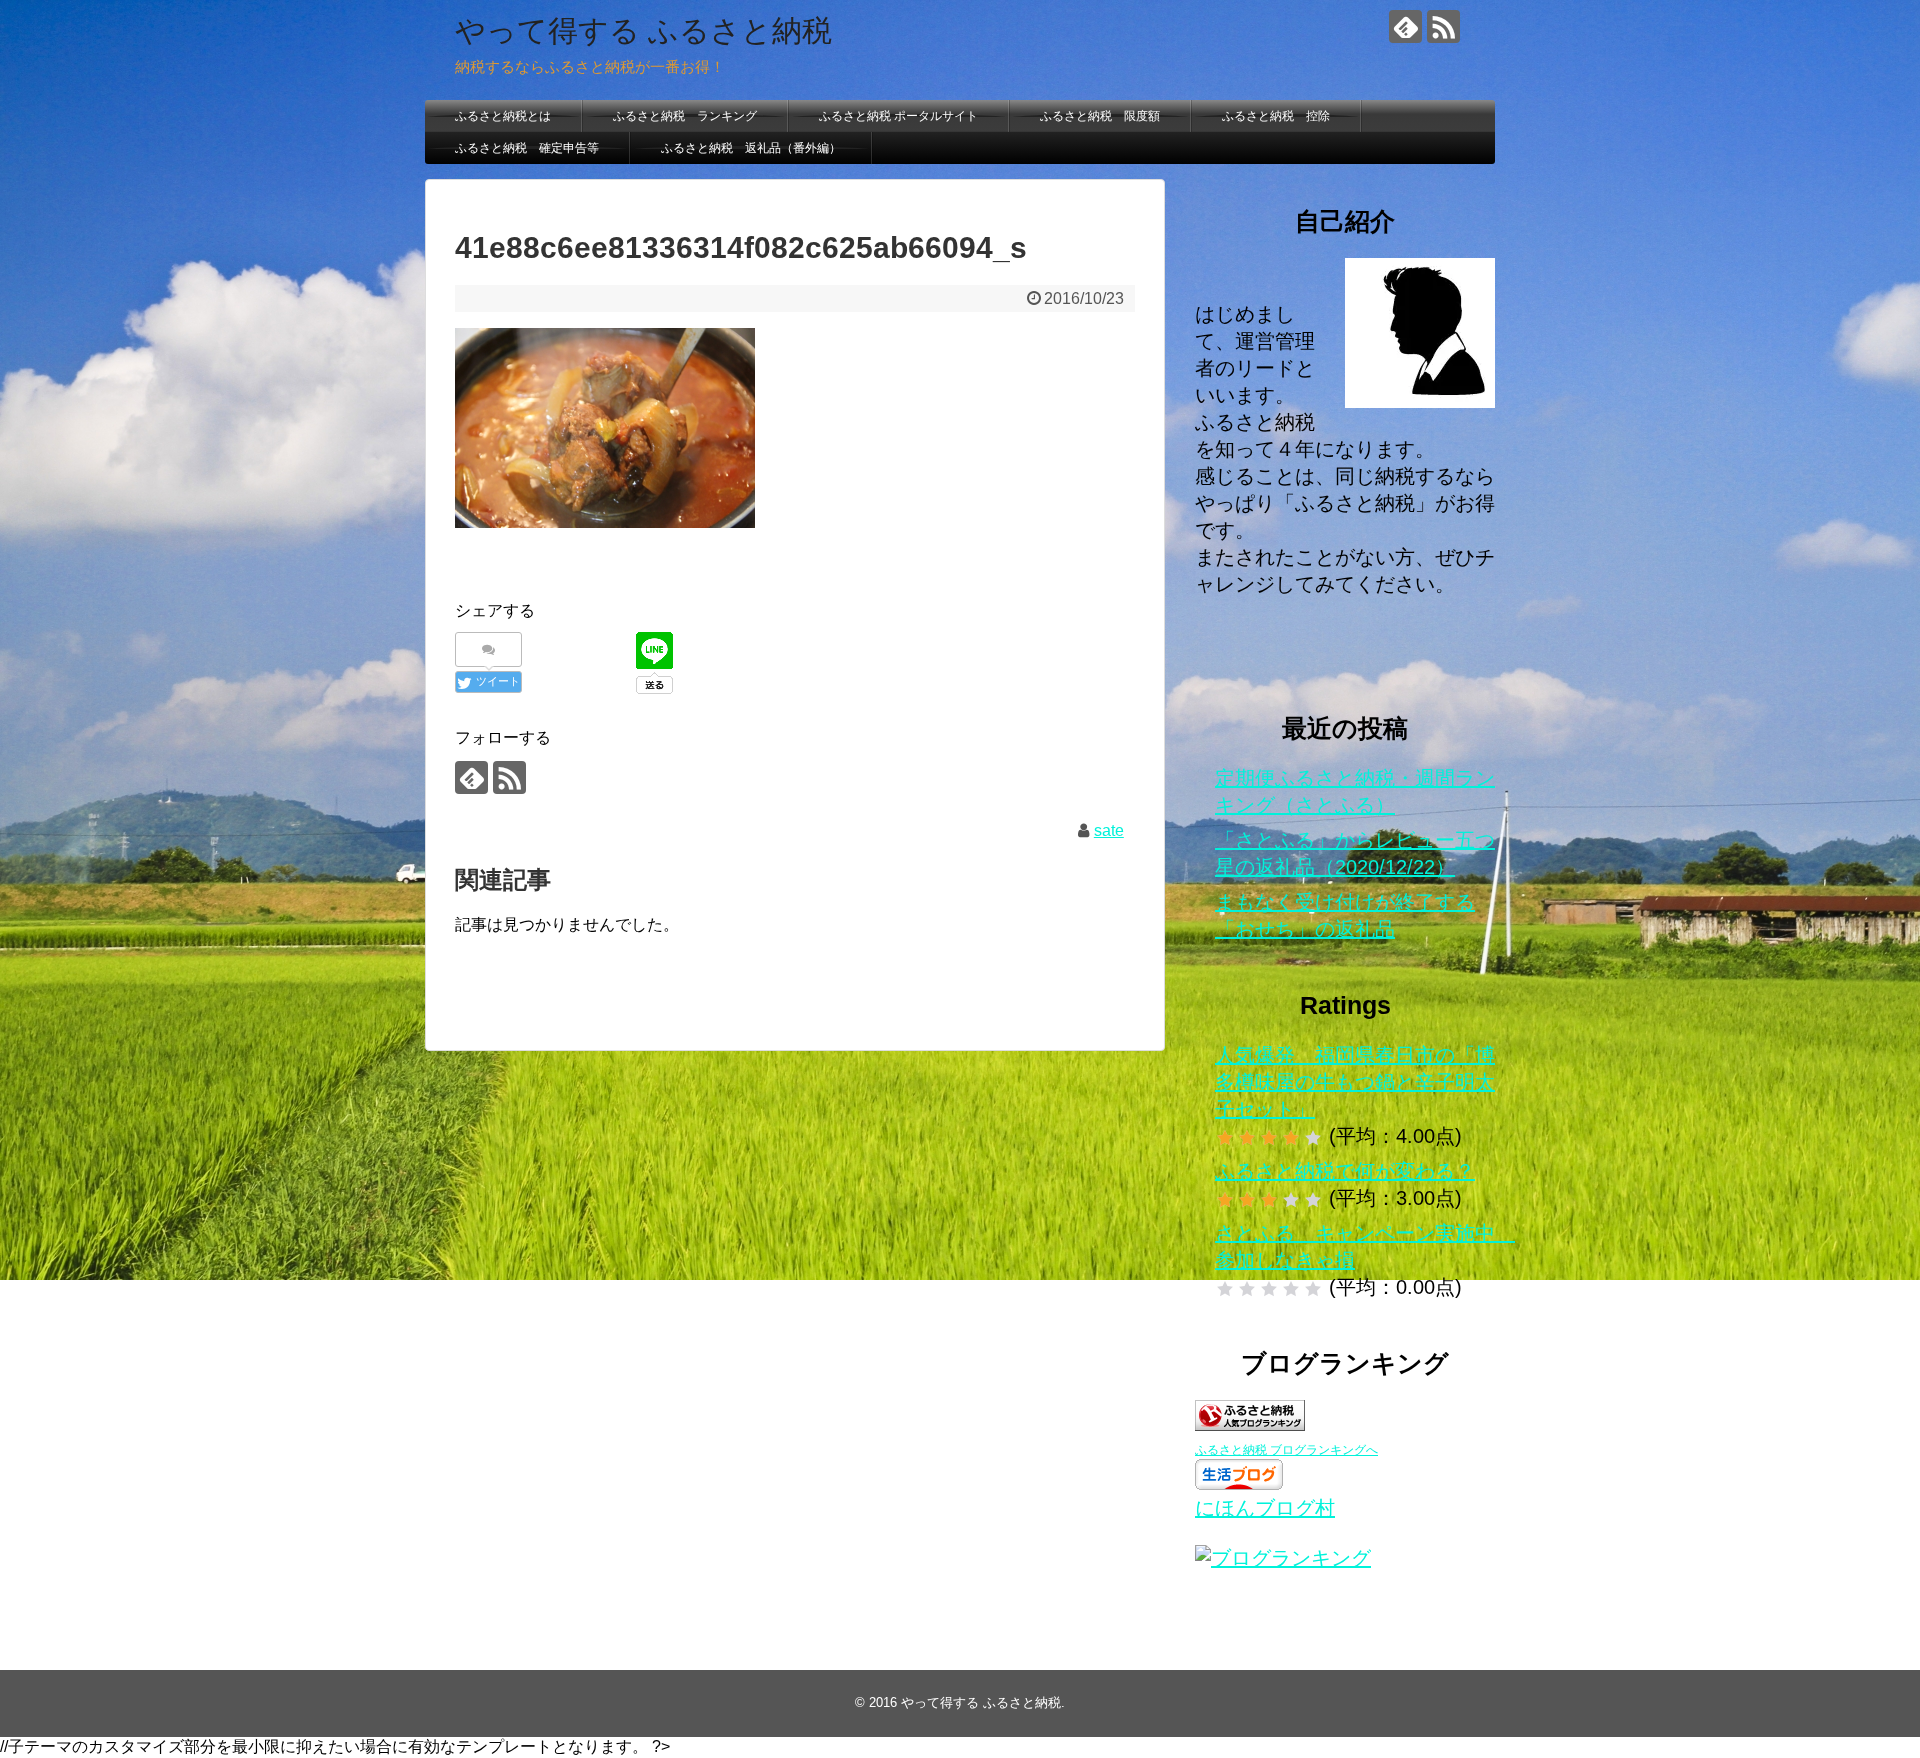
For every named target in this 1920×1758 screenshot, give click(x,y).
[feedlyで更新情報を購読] (1405, 26)
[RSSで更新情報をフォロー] (1443, 26)
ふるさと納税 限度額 (1100, 116)
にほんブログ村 (1265, 1508)
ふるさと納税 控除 (1276, 116)
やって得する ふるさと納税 (643, 30)
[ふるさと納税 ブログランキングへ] (1250, 1424)
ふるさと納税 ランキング (685, 116)
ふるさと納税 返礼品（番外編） (751, 148)
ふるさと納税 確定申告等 (527, 148)
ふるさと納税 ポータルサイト (898, 116)
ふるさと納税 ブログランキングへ (1286, 1450)
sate (1109, 830)
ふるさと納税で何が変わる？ (1345, 1171)
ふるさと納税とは (503, 116)
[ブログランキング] (1283, 1558)
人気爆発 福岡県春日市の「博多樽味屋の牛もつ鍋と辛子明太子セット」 (1355, 1082)
